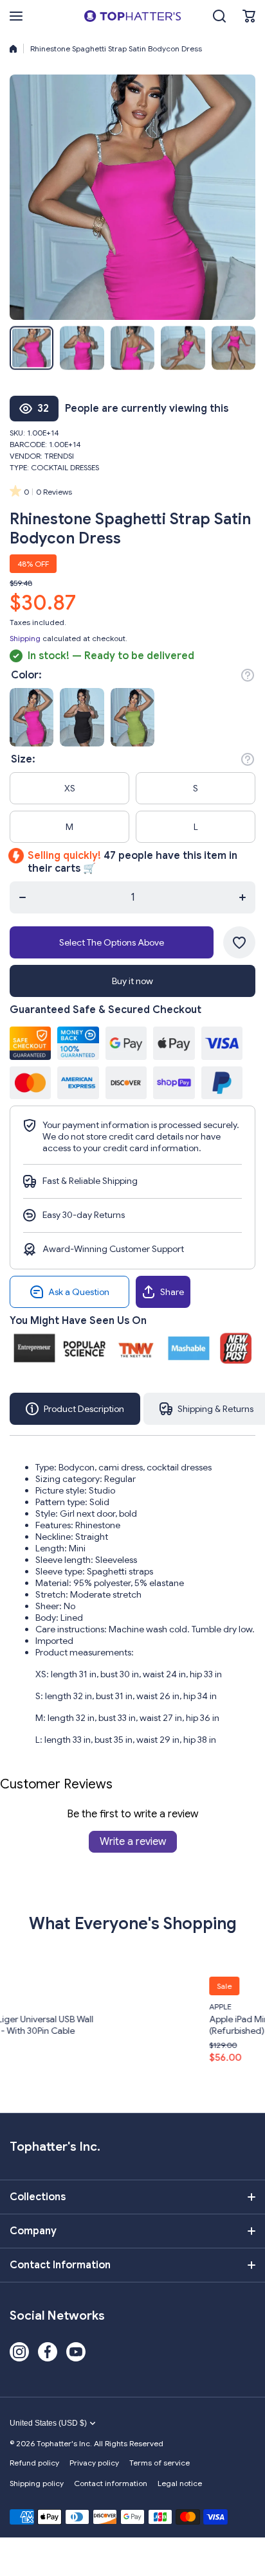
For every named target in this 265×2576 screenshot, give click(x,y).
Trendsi (59, 456)
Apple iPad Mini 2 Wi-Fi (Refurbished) (144, 2025)
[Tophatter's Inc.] (132, 16)
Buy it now (132, 981)
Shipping (25, 638)
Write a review (133, 1842)
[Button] (248, 675)
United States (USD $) (48, 2423)
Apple (109, 2007)
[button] (249, 16)
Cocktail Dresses (65, 467)
